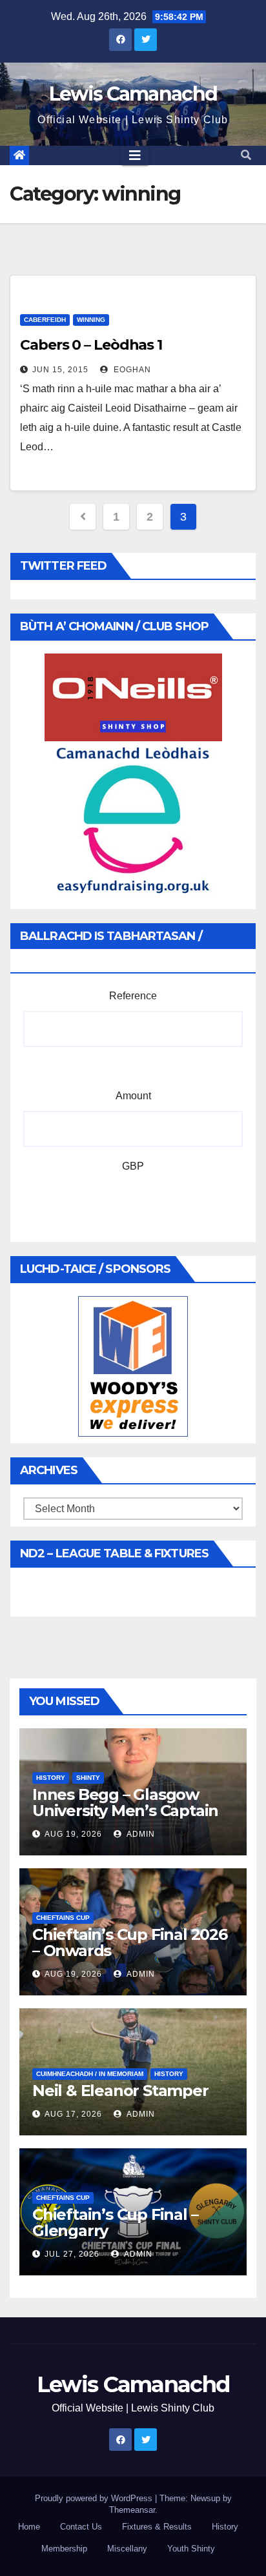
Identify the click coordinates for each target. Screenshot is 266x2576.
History (225, 2527)
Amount (133, 1096)
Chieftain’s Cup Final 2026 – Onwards (130, 1942)
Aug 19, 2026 (73, 1834)
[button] (246, 155)
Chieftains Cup (63, 1918)
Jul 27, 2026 (72, 2254)
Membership (64, 2549)
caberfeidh (45, 320)
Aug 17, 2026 (73, 2114)
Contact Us (81, 2527)
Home (29, 2527)
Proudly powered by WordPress (95, 2498)
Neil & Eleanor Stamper (120, 2091)
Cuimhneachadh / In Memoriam (90, 2074)
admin (140, 1834)
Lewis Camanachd (133, 94)
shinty (88, 1778)
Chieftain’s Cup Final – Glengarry (115, 2222)
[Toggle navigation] (135, 155)
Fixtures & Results (157, 2527)
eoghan (131, 370)
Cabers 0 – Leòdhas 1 (91, 345)
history (51, 1778)
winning (91, 320)
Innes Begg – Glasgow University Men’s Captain (125, 1802)
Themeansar (132, 2510)
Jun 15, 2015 (60, 370)
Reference (133, 996)
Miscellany (127, 2549)
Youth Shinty (191, 2549)
